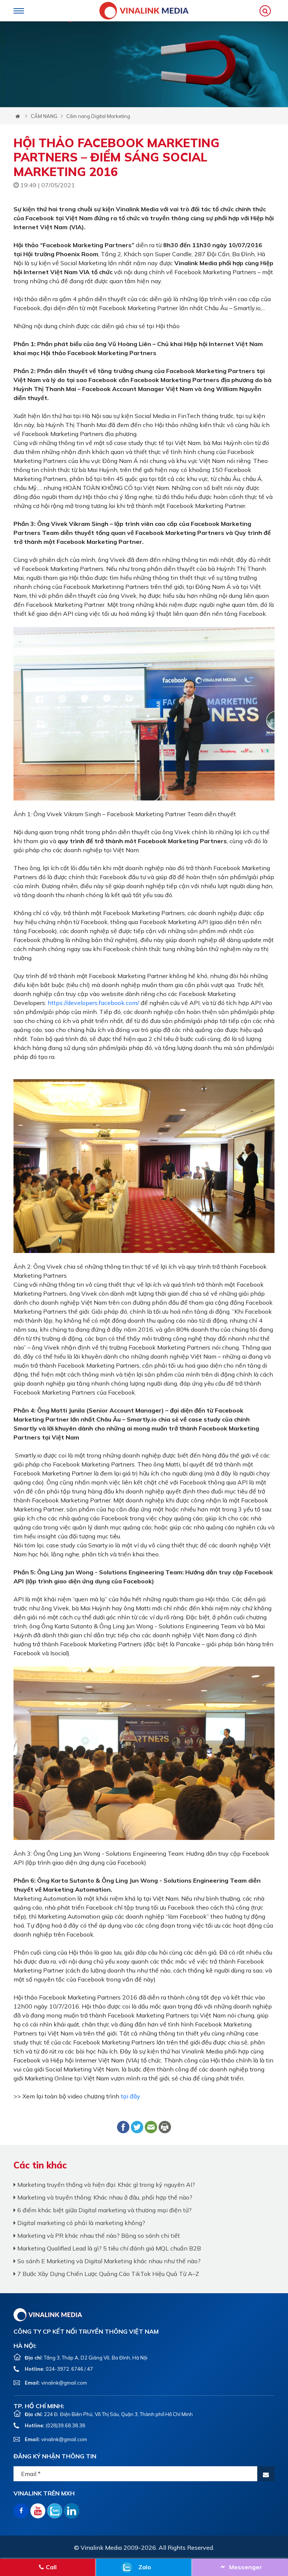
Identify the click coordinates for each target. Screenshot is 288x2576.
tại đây (130, 2096)
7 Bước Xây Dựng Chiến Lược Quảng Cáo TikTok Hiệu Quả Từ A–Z (107, 2274)
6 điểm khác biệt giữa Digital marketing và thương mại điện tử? (104, 2210)
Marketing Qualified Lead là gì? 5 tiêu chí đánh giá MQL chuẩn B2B (108, 2248)
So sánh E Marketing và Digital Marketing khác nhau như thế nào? (108, 2261)
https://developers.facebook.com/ (93, 1003)
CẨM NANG (44, 116)
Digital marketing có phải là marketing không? (80, 2223)
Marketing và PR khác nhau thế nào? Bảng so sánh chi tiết (98, 2236)
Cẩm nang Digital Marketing (98, 116)
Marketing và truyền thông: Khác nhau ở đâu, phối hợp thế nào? (104, 2197)
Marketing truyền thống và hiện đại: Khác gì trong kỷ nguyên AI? (105, 2185)
